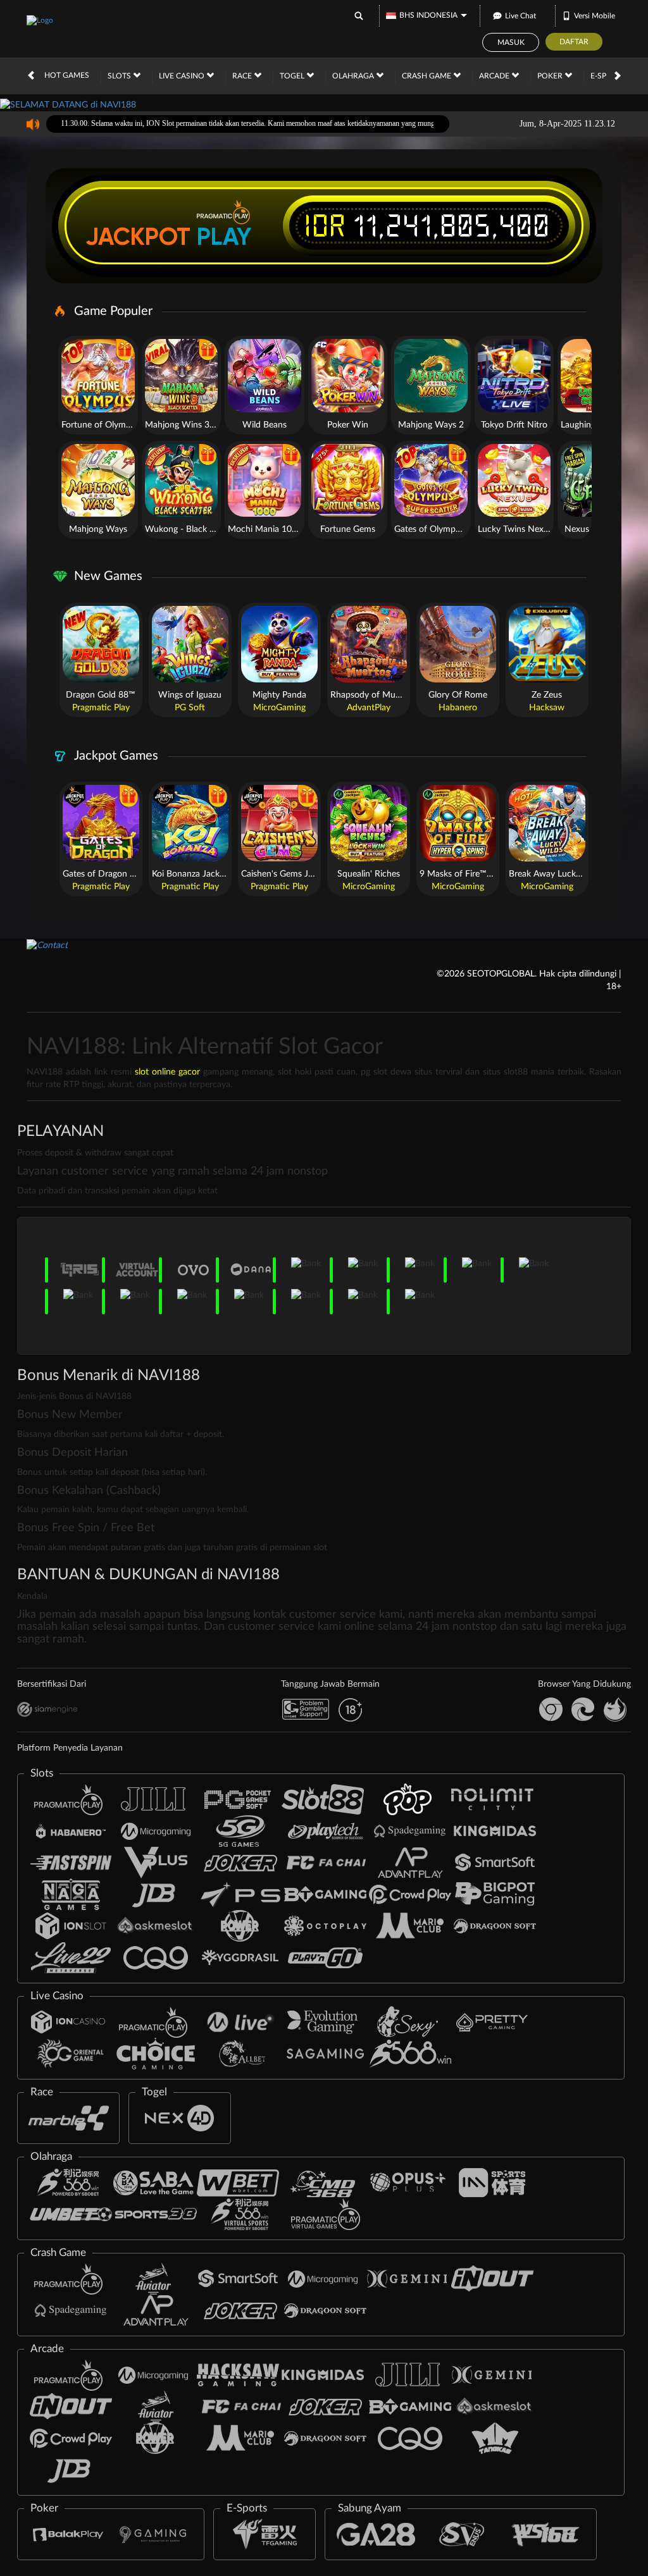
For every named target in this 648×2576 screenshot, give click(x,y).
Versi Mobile (595, 16)
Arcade (495, 76)
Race (243, 76)
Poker (551, 76)
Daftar (574, 42)
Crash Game (427, 76)
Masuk (511, 42)
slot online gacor (167, 1072)
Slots (120, 76)
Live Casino (183, 76)
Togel (293, 76)
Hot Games (67, 75)
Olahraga (354, 76)
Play (224, 237)
